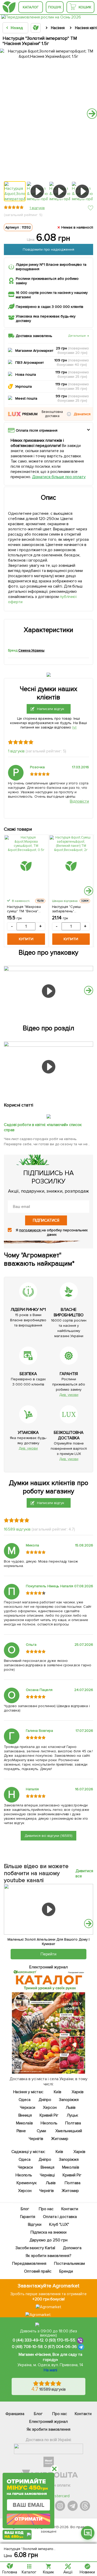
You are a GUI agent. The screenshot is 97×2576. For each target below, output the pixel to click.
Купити (26, 939)
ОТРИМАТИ (28, 2519)
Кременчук (27, 2183)
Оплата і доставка (60, 2217)
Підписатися (46, 1220)
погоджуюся (30, 1230)
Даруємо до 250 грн (49, 2240)
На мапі (50, 2370)
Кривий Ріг (49, 2115)
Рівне (21, 2131)
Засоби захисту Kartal (35, 2248)
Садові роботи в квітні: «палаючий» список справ (43, 1127)
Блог (25, 2209)
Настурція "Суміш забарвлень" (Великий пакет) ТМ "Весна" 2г (69, 909)
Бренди (66, 2271)
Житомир (60, 2139)
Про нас (46, 2209)
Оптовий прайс (38, 2271)
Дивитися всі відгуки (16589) (49, 1836)
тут (74, 727)
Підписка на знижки (48, 2232)
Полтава (73, 2123)
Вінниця (25, 2115)
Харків (78, 2092)
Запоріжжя (69, 2100)
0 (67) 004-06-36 (61, 2347)
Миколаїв (25, 2123)
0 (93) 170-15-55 (60, 2340)
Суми (42, 2131)
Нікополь (49, 2123)
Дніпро (45, 2100)
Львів (71, 2107)
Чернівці (48, 2175)
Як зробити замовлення (48, 2429)
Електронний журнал (49, 2422)
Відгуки (35, 2224)
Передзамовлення (29, 2263)
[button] (69, 414)
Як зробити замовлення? (48, 2256)
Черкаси (28, 2107)
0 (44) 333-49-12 (28, 2340)
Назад (17, 28)
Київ (58, 2092)
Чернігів (36, 2139)
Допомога (72, 2248)
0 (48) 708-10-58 (27, 2347)
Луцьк (72, 2115)
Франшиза (15, 2414)
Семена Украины (31, 650)
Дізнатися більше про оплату (59, 477)
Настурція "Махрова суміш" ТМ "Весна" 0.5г (24, 909)
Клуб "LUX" (59, 2224)
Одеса (25, 2100)
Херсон (50, 2107)
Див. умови (69, 1395)
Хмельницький (69, 2131)
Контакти (70, 2209)
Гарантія (28, 2217)
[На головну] (9, 7)
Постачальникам (69, 2263)
